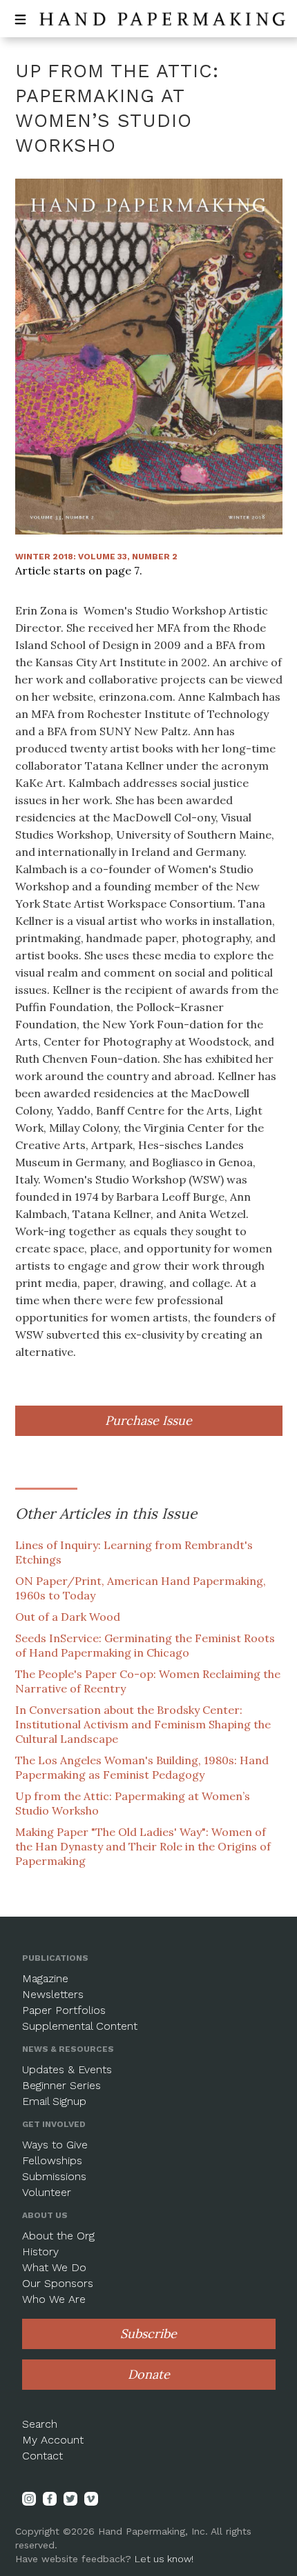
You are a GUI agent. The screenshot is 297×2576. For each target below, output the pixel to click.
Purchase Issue (148, 1420)
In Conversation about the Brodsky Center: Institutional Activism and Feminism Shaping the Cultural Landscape (143, 1724)
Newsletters (53, 1994)
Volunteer (47, 2192)
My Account (53, 2440)
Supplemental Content (80, 2026)
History (40, 2251)
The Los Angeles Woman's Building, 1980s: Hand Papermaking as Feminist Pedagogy (142, 1767)
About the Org (58, 2236)
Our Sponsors (58, 2283)
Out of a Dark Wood (68, 1617)
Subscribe (148, 2334)
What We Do (54, 2267)
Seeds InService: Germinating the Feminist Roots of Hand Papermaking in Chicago (145, 1645)
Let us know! (164, 2559)
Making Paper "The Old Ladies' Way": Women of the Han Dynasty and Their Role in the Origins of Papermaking (143, 1846)
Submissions (54, 2176)
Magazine (45, 1978)
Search (40, 2424)
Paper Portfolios (64, 2010)
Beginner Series (61, 2085)
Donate (149, 2374)
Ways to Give (55, 2145)
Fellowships (52, 2160)
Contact (42, 2456)
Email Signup (54, 2101)
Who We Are (54, 2299)
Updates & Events (67, 2069)
